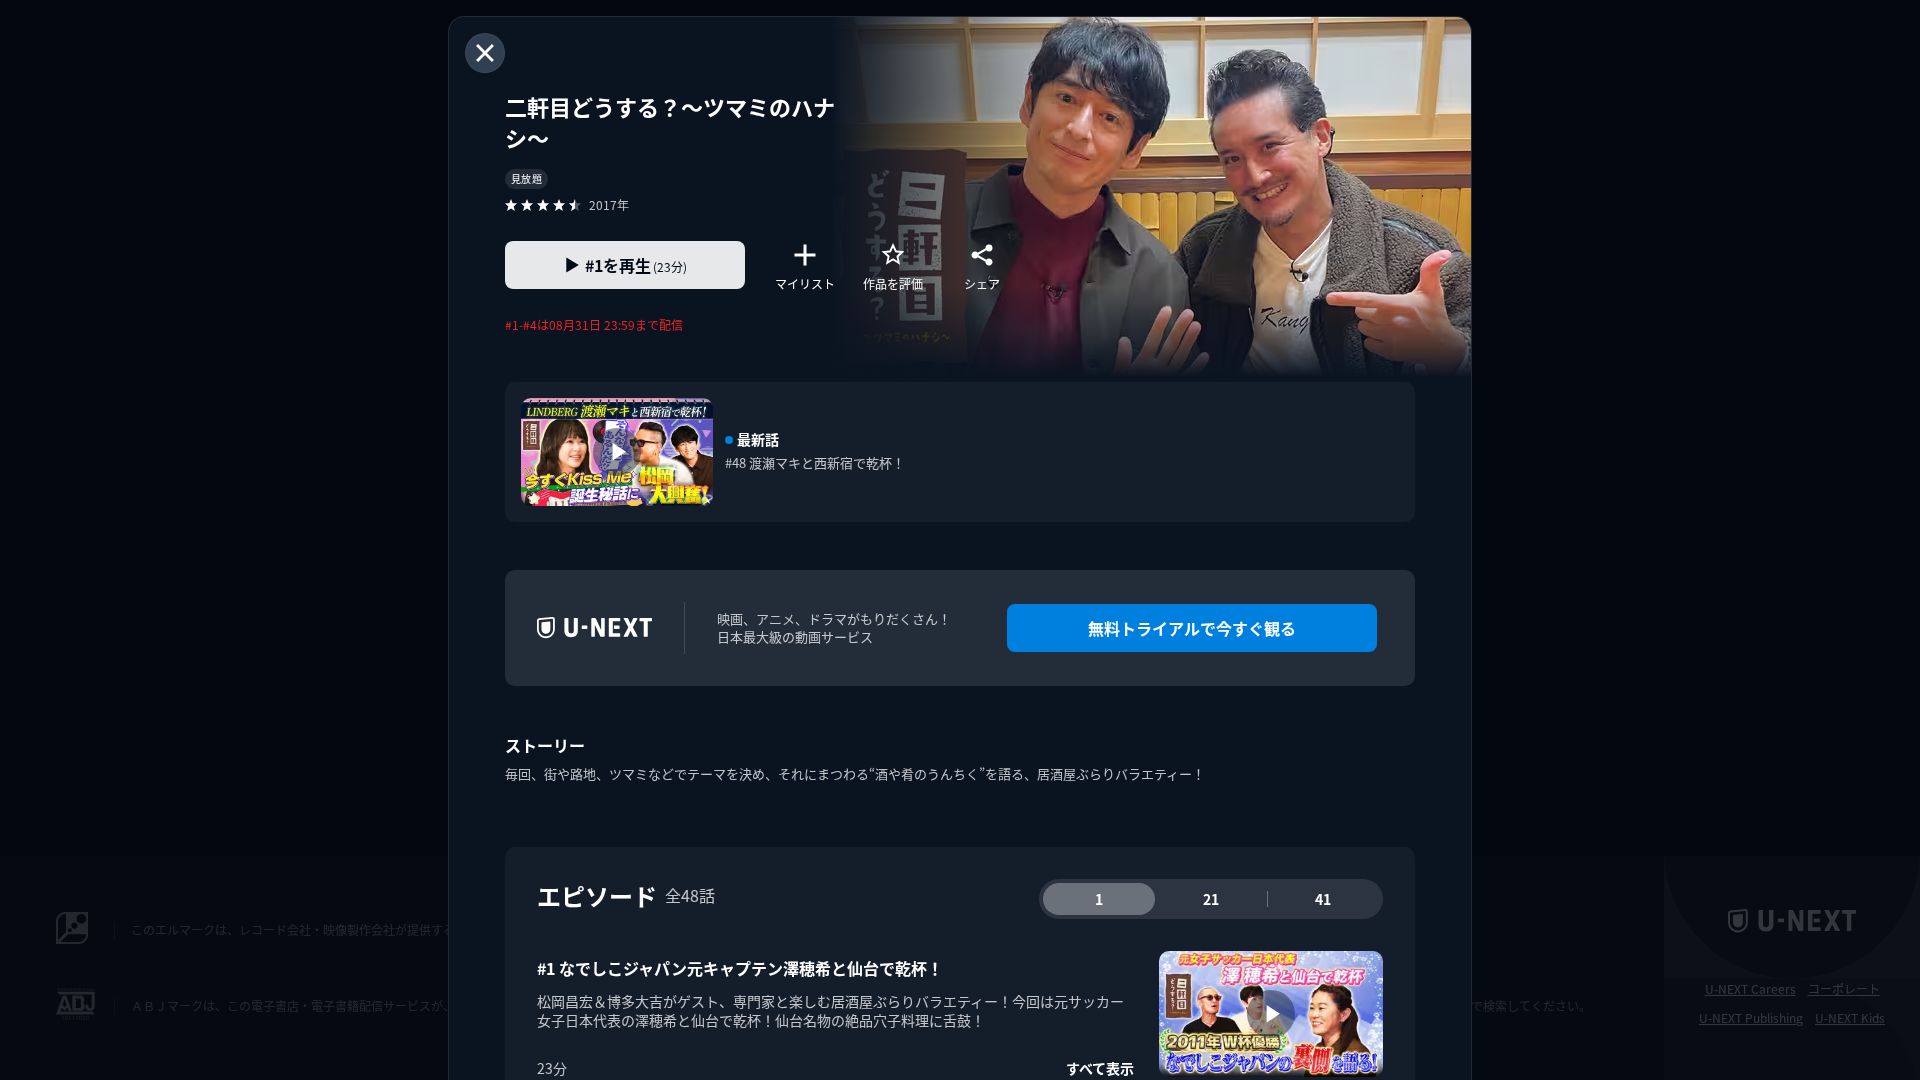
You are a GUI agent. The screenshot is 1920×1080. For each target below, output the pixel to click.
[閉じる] (485, 53)
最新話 (758, 439)
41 (1323, 899)
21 (1211, 899)
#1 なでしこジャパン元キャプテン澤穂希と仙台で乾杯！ (740, 968)
